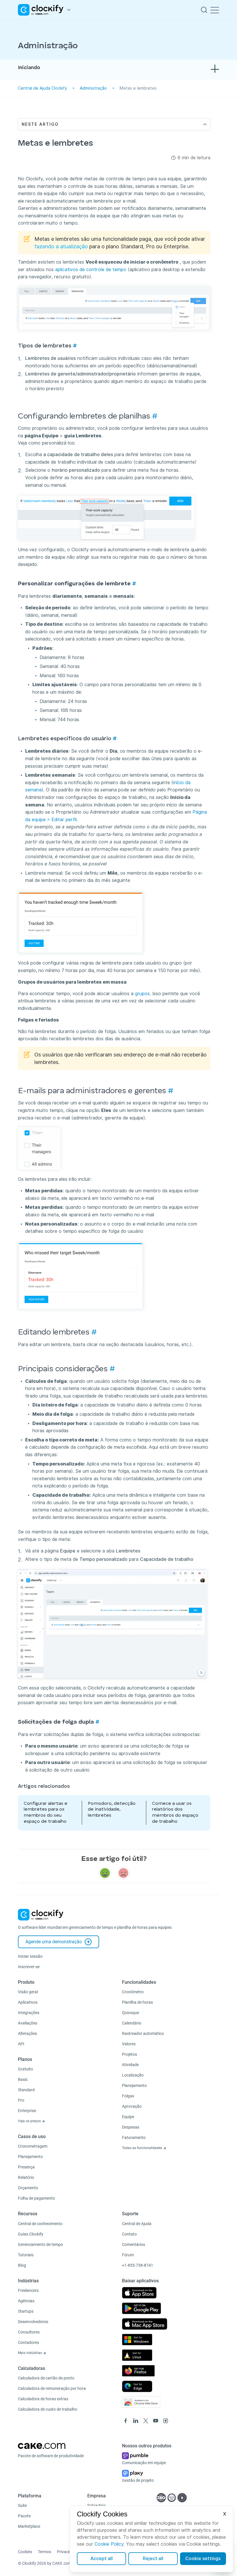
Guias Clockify (31, 2234)
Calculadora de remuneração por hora (52, 2388)
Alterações (27, 2033)
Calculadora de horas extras (43, 2399)
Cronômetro (133, 1992)
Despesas (131, 2127)
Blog (22, 2265)
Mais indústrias (30, 2353)
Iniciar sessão (30, 1956)
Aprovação (132, 2106)
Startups (26, 2311)
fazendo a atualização (61, 246)
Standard (26, 2090)
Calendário (132, 2023)
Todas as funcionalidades (142, 2148)
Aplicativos (28, 2002)
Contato (129, 2234)
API (21, 2044)
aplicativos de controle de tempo (91, 270)
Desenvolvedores (33, 2322)
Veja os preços (30, 2121)
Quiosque (130, 2013)
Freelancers (28, 2290)
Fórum (128, 2255)
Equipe (128, 2117)
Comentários (134, 2244)
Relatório (26, 2177)
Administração (93, 88)
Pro (21, 2100)
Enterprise (27, 2111)
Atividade (130, 2065)
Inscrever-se (29, 1967)
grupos (142, 994)
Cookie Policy (109, 2544)
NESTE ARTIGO (40, 124)
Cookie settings (203, 2559)
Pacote (24, 2516)
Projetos (129, 2054)
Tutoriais (26, 2255)
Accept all (102, 2559)
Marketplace (29, 2526)
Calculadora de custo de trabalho (48, 2409)
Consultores (29, 2332)
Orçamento (28, 2188)
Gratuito (25, 2069)
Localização (133, 2075)
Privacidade (67, 2552)
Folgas (128, 2096)
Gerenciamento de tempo (40, 2244)
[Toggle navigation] (215, 10)
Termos (45, 2552)
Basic (23, 2079)
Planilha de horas (137, 2002)
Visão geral (28, 1992)
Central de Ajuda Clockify (42, 88)
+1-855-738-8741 (138, 2265)
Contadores (28, 2342)
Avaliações (28, 2023)
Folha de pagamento (36, 2198)
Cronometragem (33, 2146)
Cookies (25, 2552)
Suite (22, 2505)
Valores (129, 2044)
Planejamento (30, 2157)
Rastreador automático (143, 2033)
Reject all (153, 2559)
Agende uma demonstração (54, 1942)
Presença (26, 2167)
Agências (26, 2301)
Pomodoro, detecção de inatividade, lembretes (112, 1810)
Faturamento (134, 2138)
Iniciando (29, 68)
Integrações (29, 2013)
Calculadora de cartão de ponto (46, 2378)
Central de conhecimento (40, 2224)
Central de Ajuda (137, 2224)
